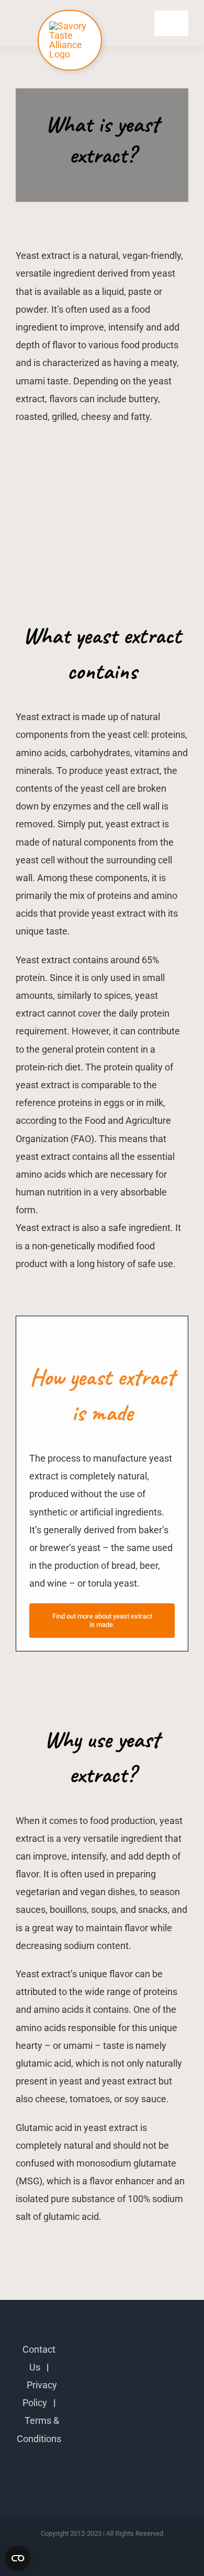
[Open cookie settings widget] (18, 2558)
